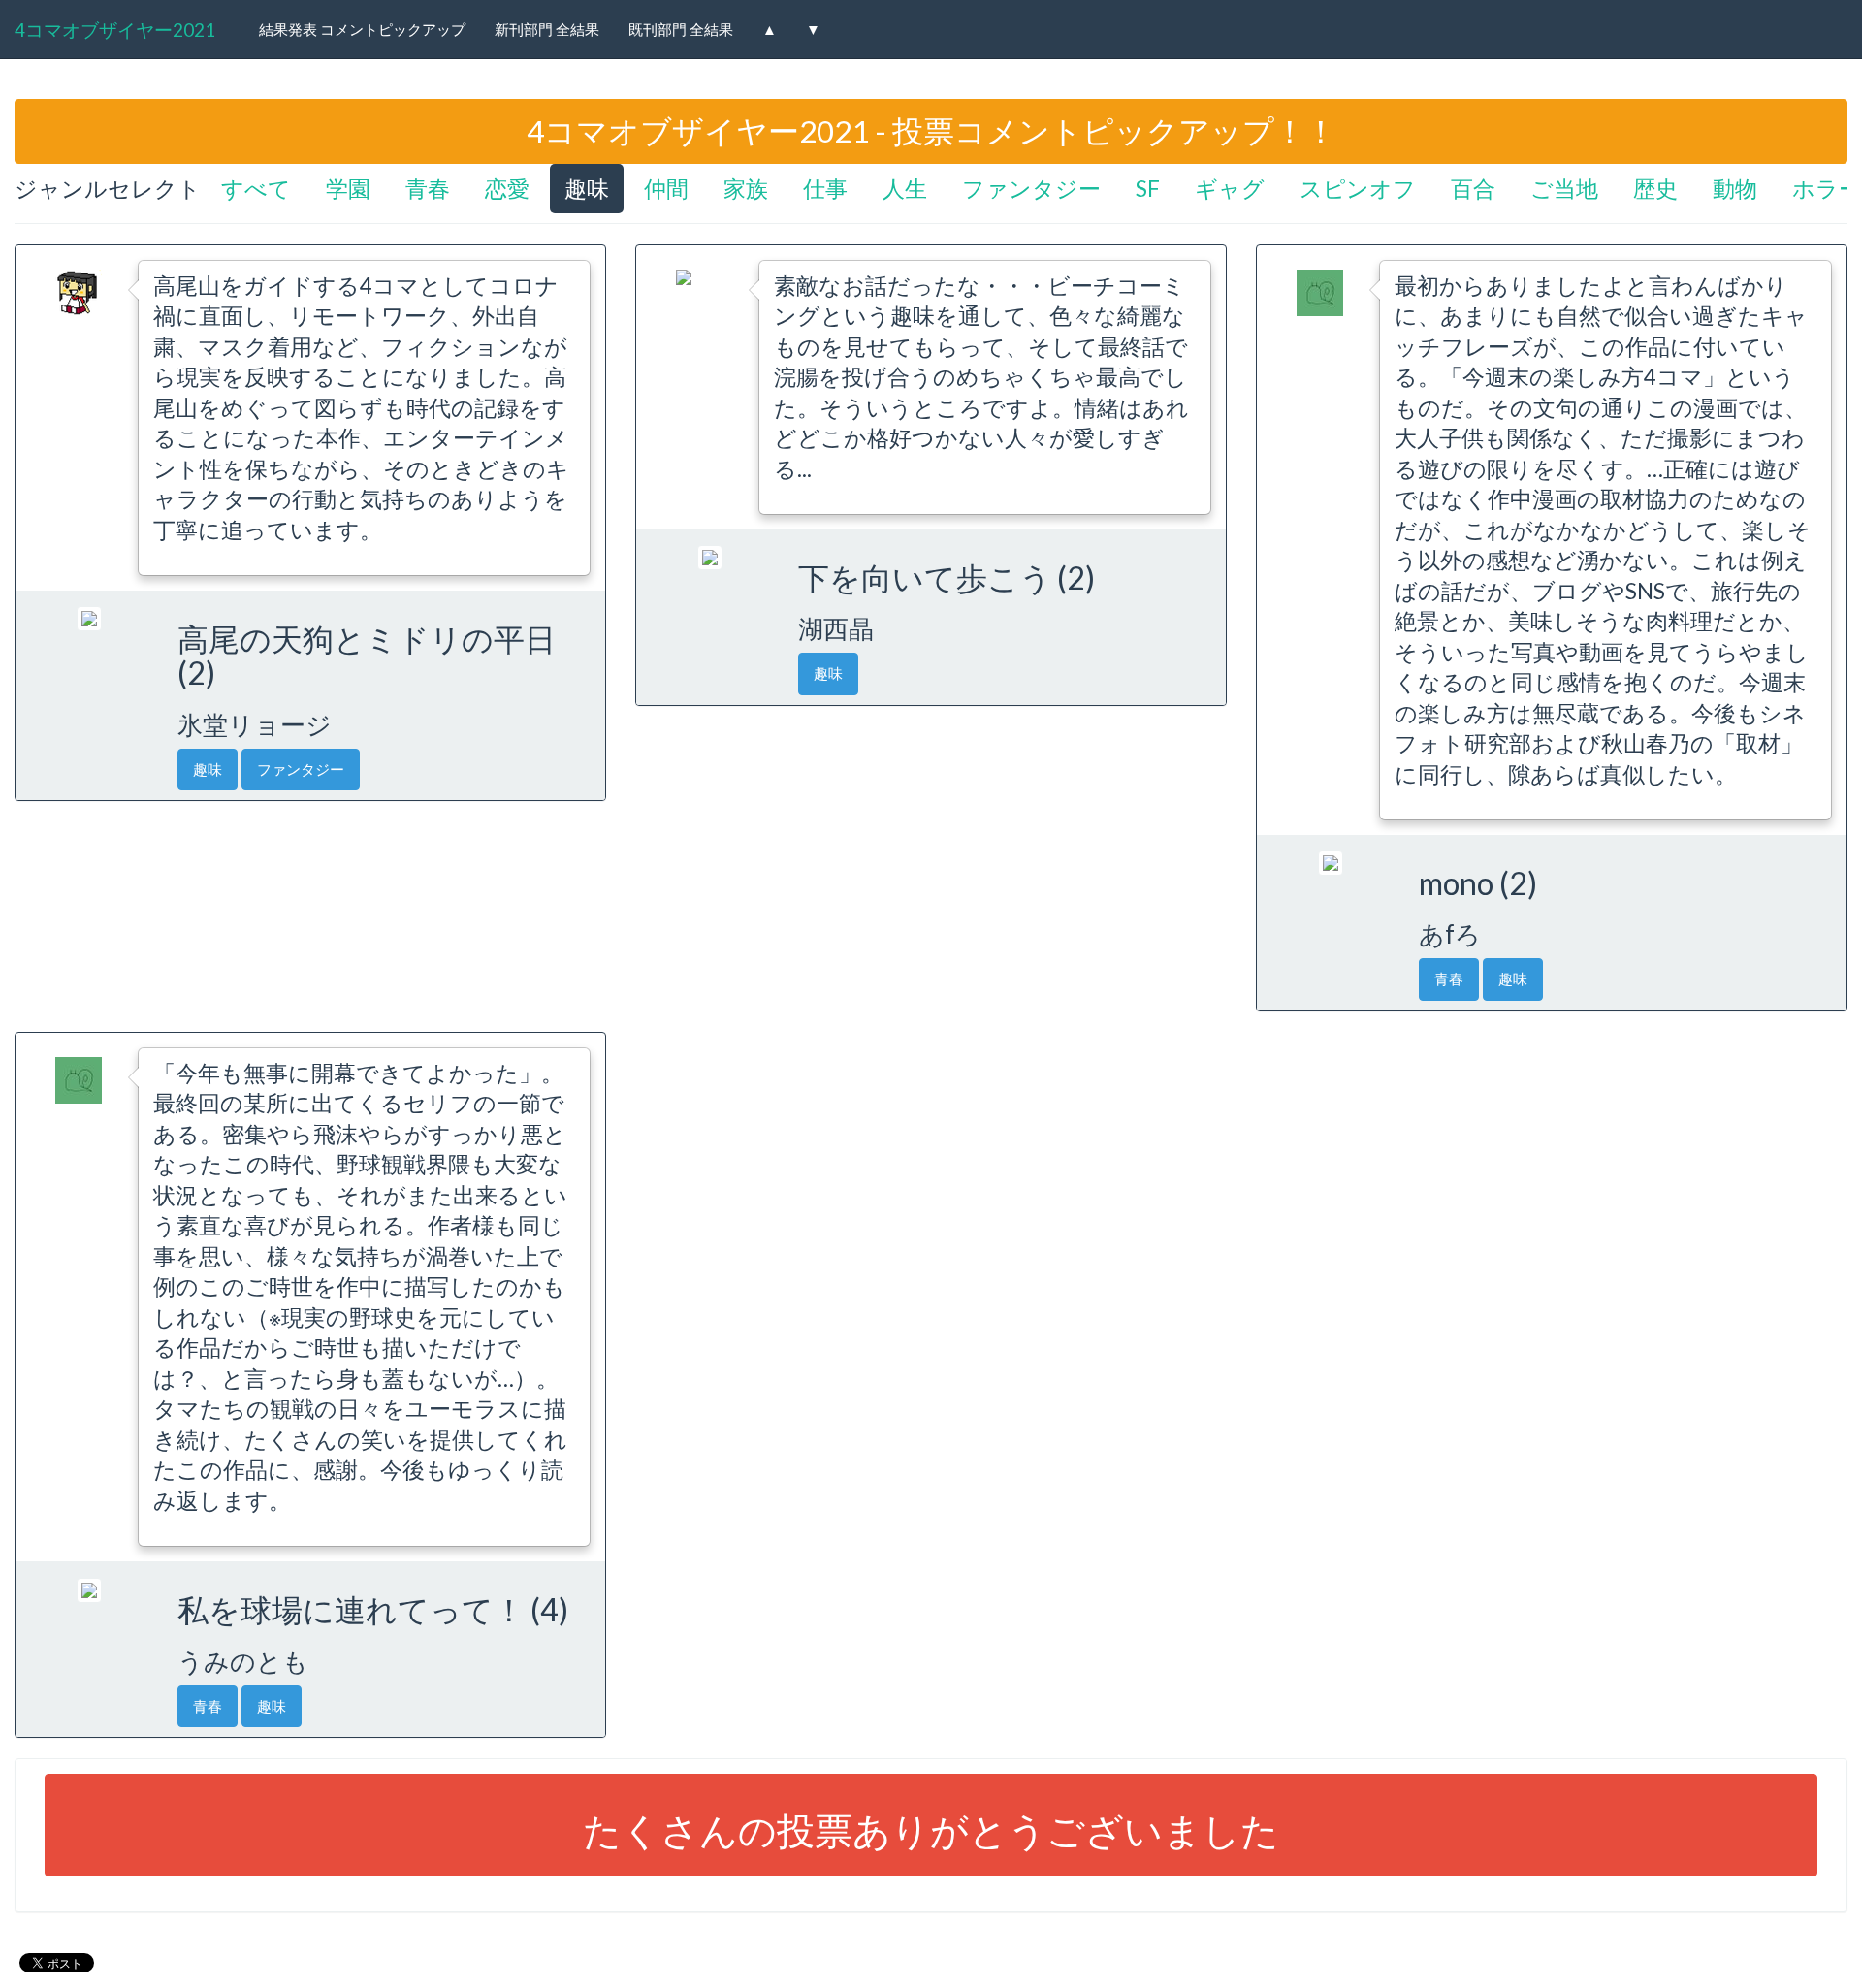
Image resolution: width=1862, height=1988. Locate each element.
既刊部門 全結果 (681, 29)
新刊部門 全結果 (547, 29)
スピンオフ (1358, 189)
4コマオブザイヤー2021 (115, 30)
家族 (746, 189)
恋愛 (507, 189)
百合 (1473, 189)
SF (1148, 189)
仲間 (666, 189)
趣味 (587, 189)
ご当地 (1564, 189)
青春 (428, 189)
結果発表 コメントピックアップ (362, 29)
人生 (905, 189)
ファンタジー (1031, 189)
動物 (1735, 189)
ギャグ (1230, 189)
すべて (256, 189)
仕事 (825, 189)
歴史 (1655, 189)
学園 (348, 189)
